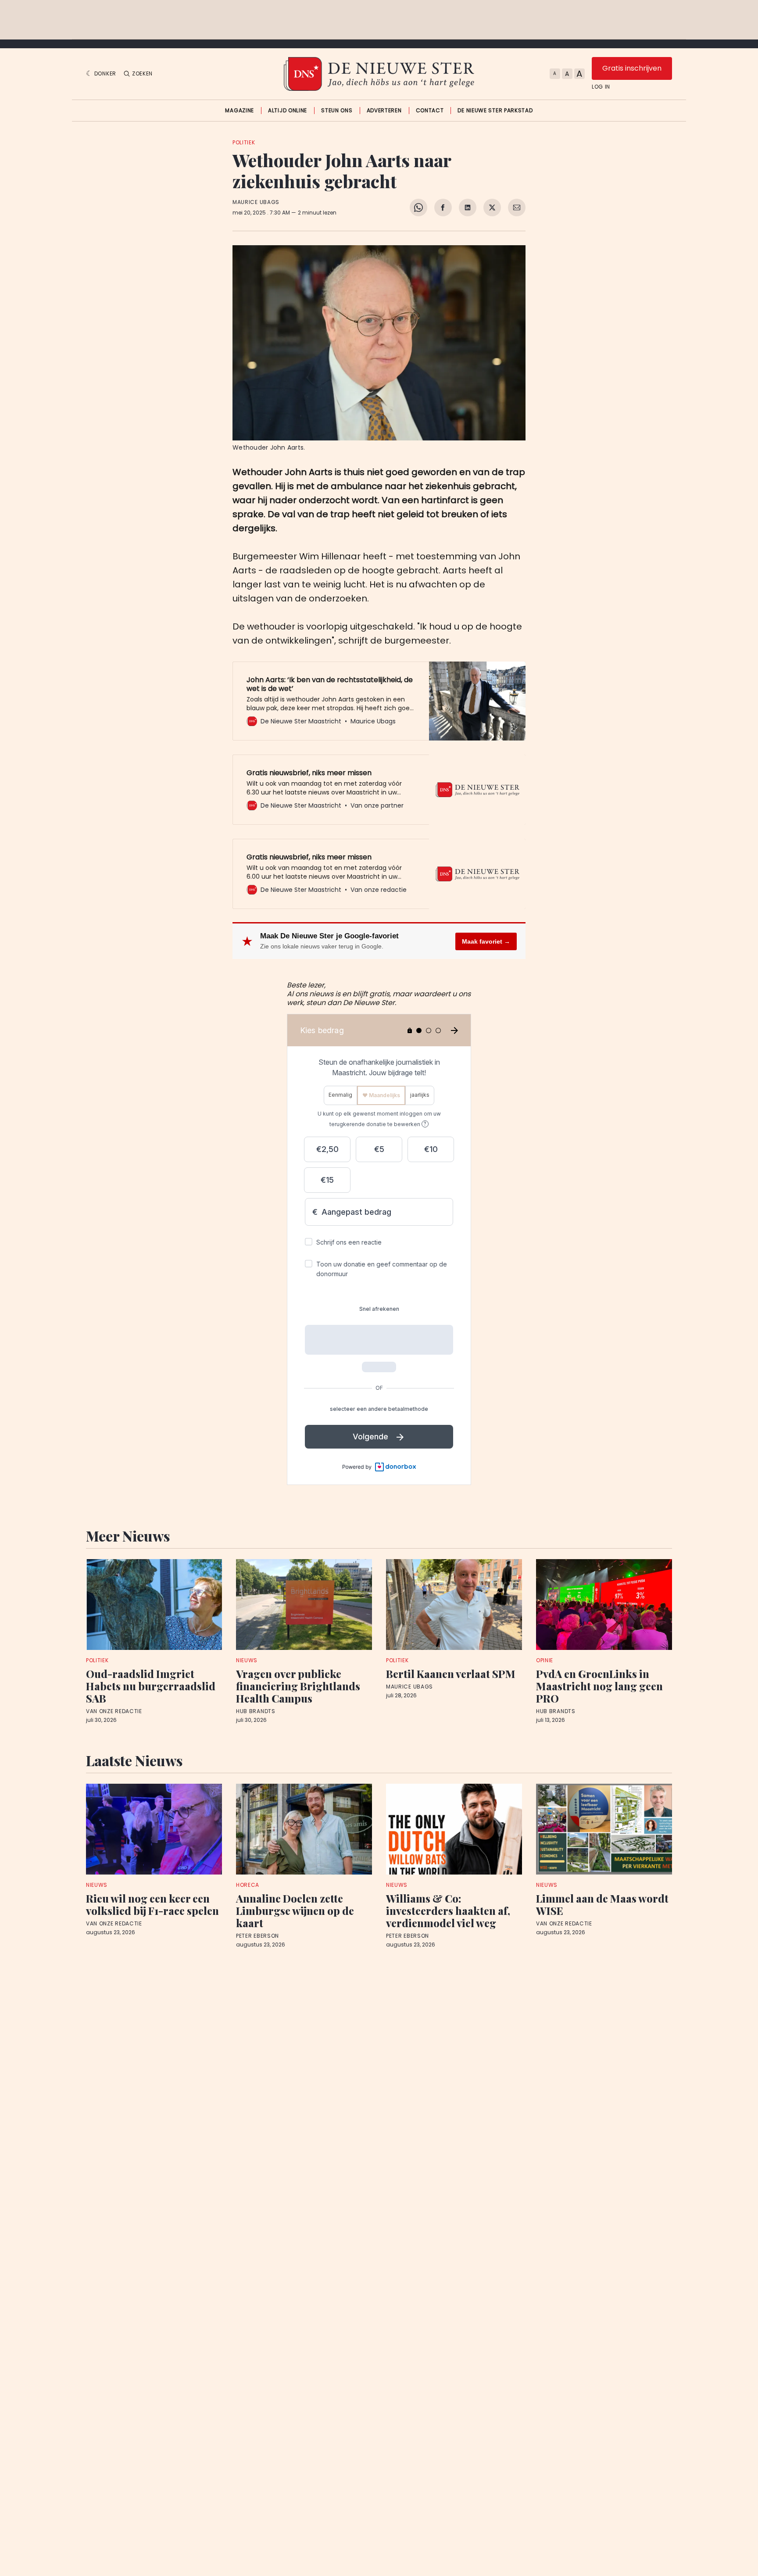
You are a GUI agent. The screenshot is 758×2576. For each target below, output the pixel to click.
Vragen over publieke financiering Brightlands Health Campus (298, 1686)
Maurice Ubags (256, 202)
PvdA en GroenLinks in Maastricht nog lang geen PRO (599, 1686)
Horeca (248, 1885)
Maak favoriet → (486, 941)
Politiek (244, 142)
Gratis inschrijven (632, 68)
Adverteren (384, 111)
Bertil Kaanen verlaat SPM (451, 1674)
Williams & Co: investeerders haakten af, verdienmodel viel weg (448, 1911)
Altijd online (288, 111)
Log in (601, 87)
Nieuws (247, 1660)
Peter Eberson (257, 1936)
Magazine (240, 111)
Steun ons (337, 111)
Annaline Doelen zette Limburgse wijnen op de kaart (295, 1911)
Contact (430, 111)
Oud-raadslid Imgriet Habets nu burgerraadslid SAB (151, 1686)
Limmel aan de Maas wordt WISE (602, 1904)
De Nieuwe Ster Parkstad (495, 111)
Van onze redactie (114, 1711)
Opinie (545, 1660)
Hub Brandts (256, 1711)
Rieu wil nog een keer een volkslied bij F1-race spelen (152, 1904)
